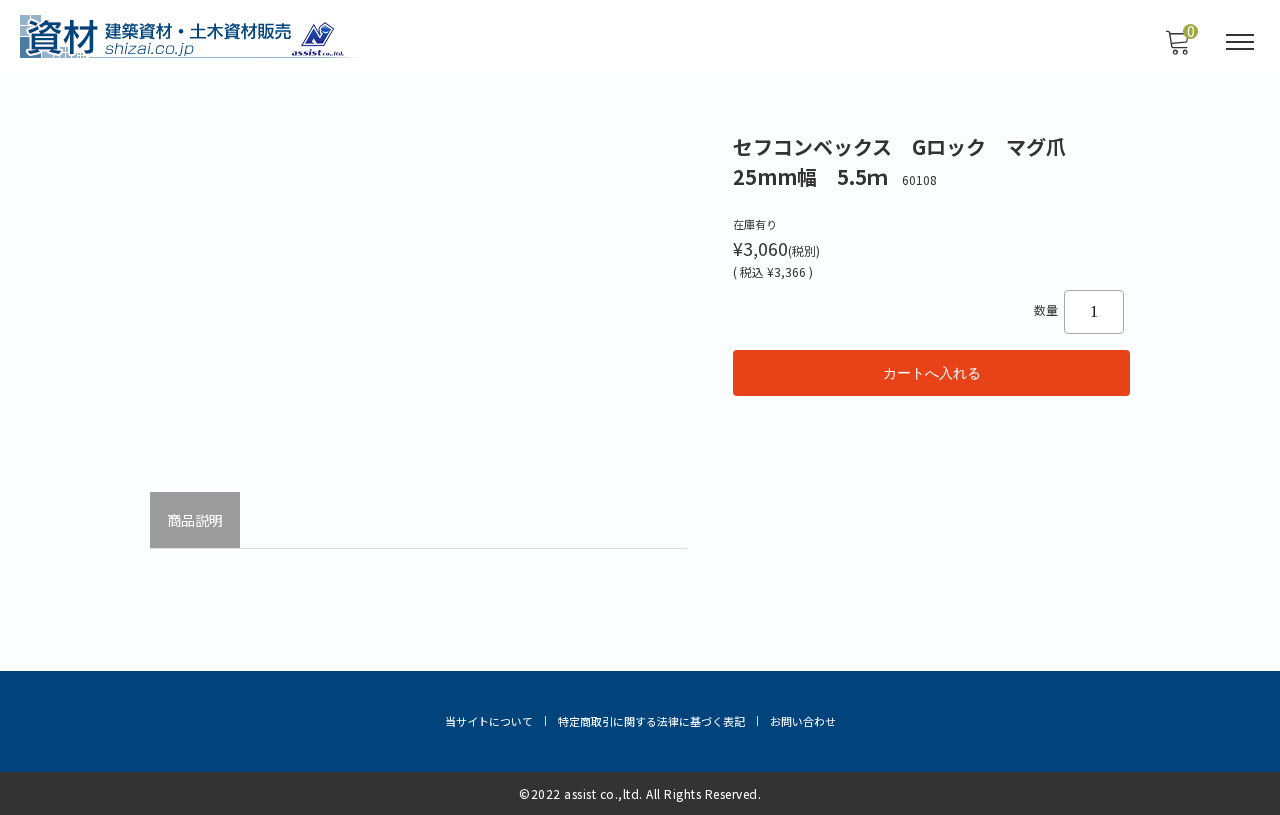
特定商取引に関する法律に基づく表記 (651, 721)
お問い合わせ (803, 721)
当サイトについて (489, 721)
